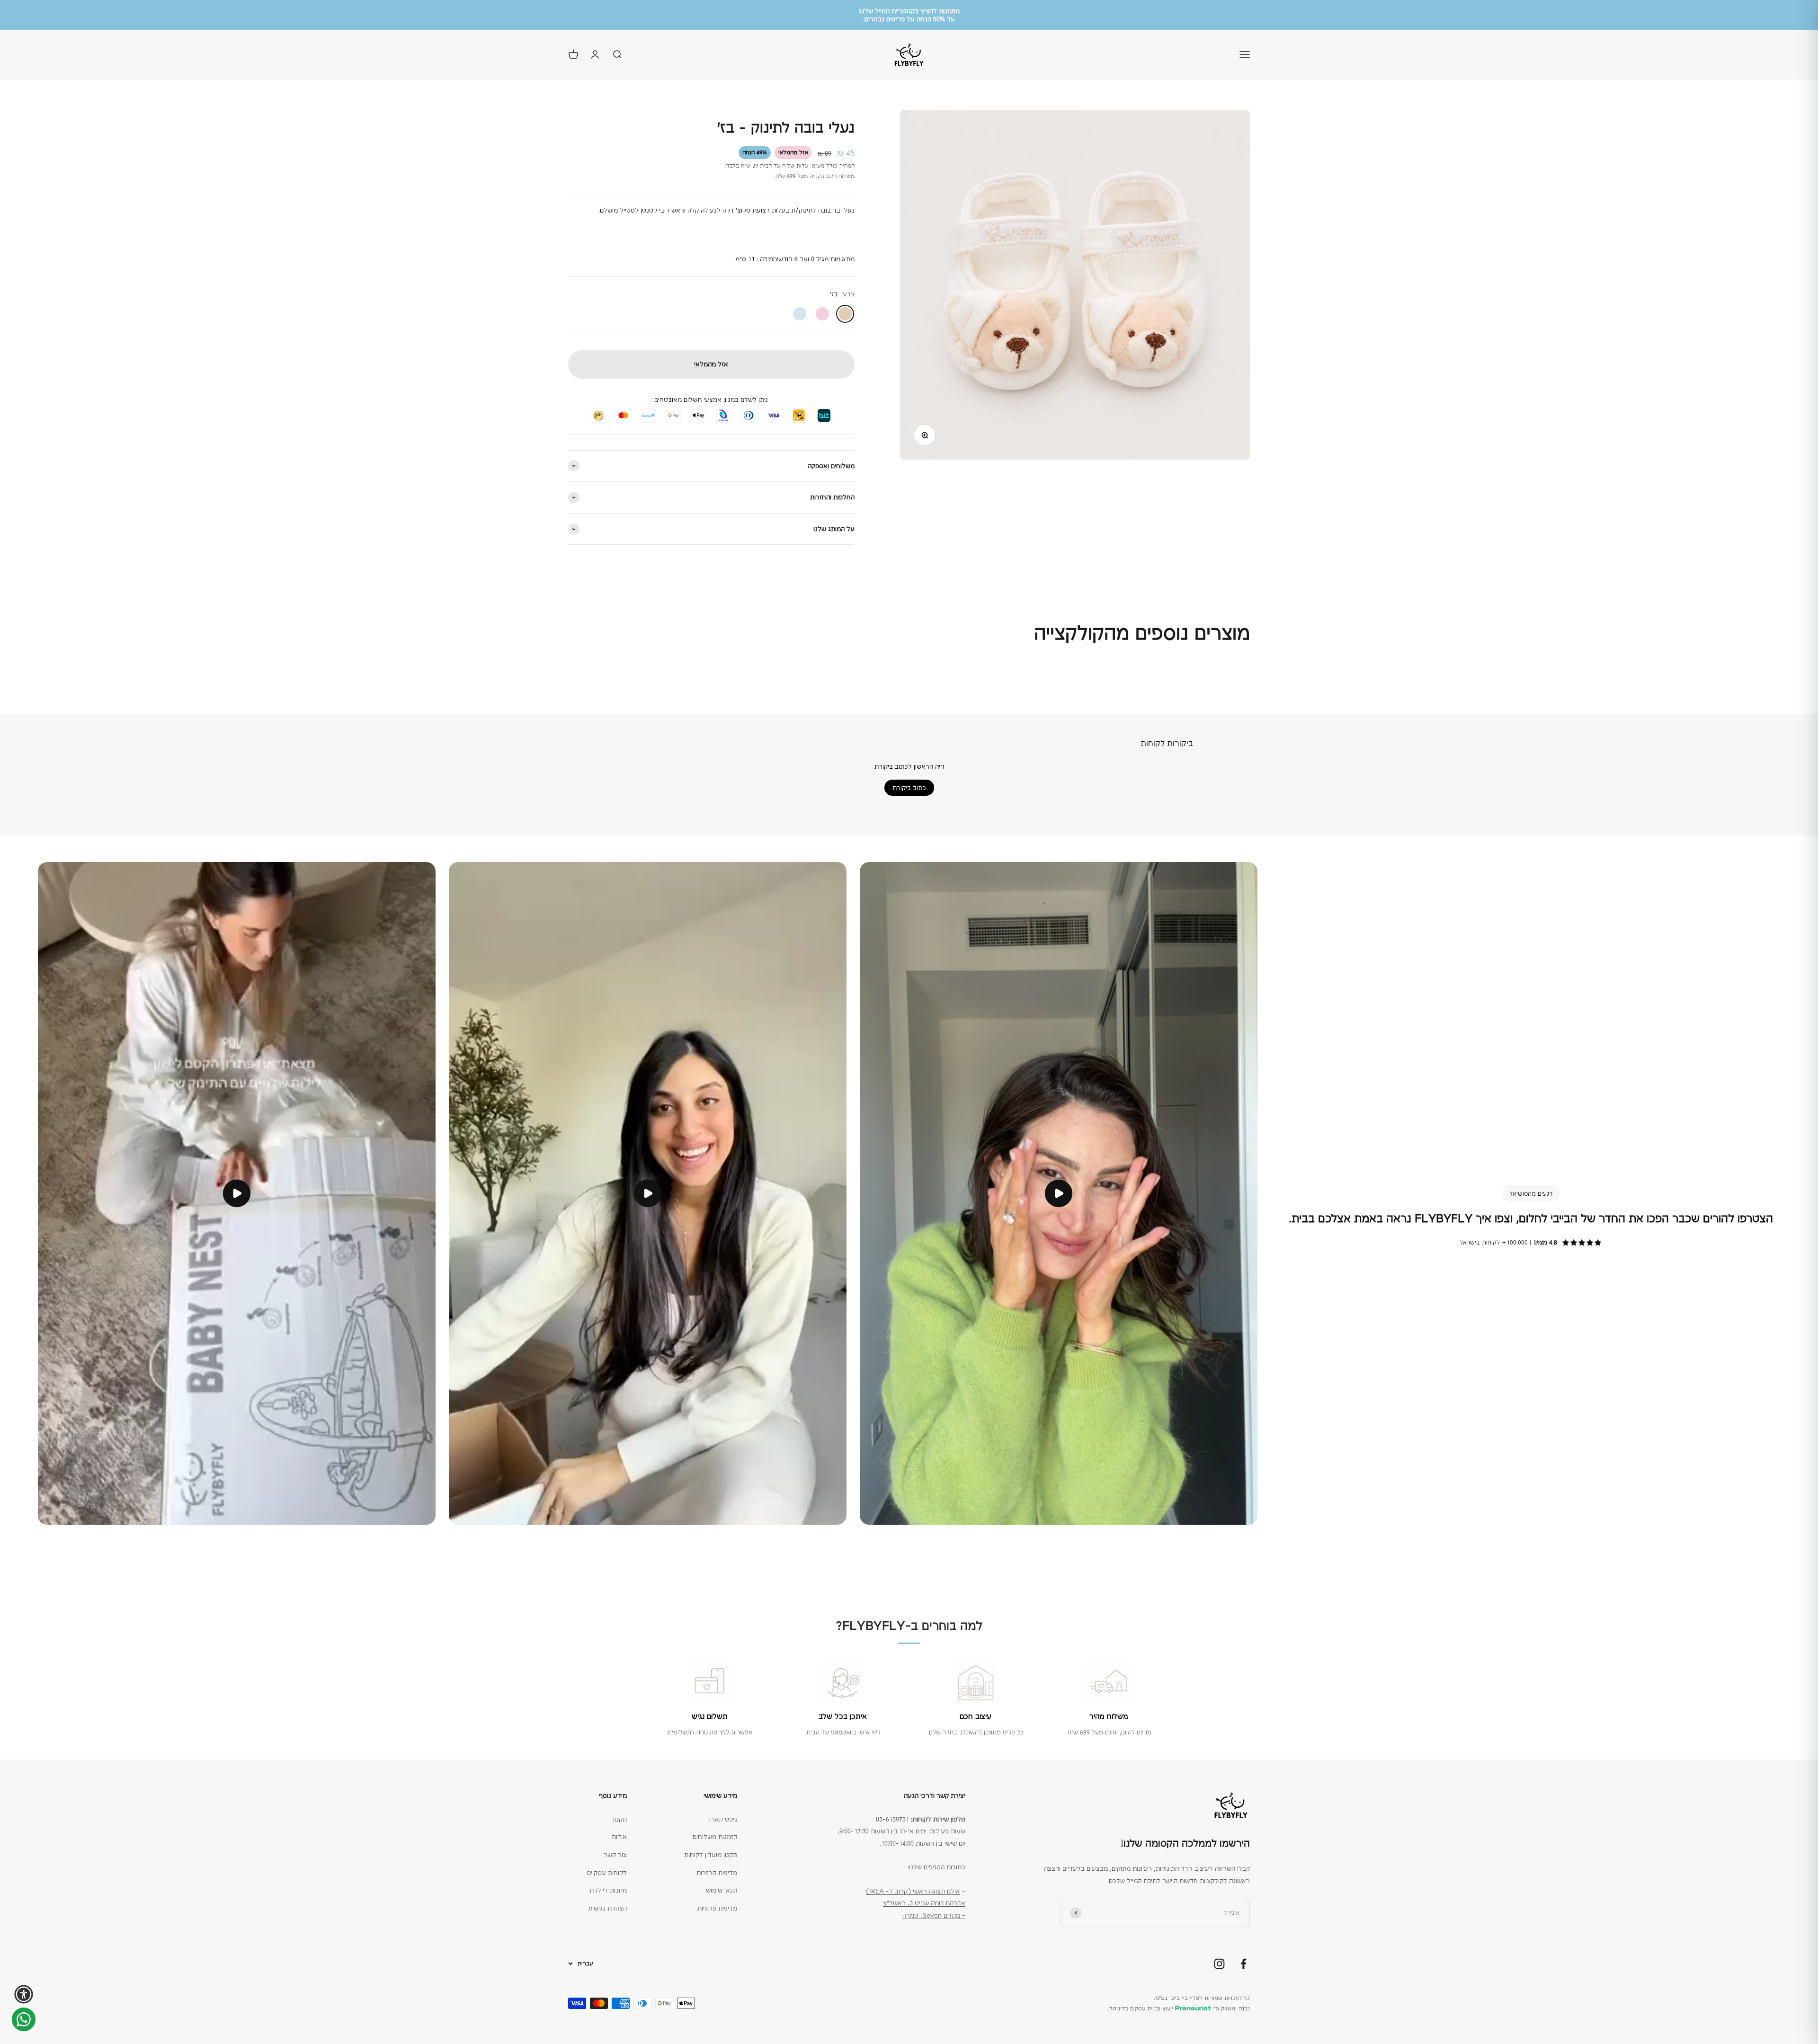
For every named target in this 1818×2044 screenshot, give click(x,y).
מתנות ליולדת (608, 1890)
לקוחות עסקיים (607, 1873)
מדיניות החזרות (717, 1873)
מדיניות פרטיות (717, 1908)
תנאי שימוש (722, 1890)
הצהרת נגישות (607, 1908)
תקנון (620, 1819)
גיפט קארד (722, 1819)
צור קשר (615, 1855)
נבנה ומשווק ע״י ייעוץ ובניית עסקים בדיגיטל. (1179, 2008)
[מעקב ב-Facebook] (1243, 1964)
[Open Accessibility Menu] (24, 1994)
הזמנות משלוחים (715, 1837)
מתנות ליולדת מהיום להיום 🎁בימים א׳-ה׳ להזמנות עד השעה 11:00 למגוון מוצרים (909, 15)
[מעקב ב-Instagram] (1219, 1964)
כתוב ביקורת (909, 788)
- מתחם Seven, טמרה (934, 1915)
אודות (619, 1837)
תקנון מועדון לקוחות (711, 1855)
